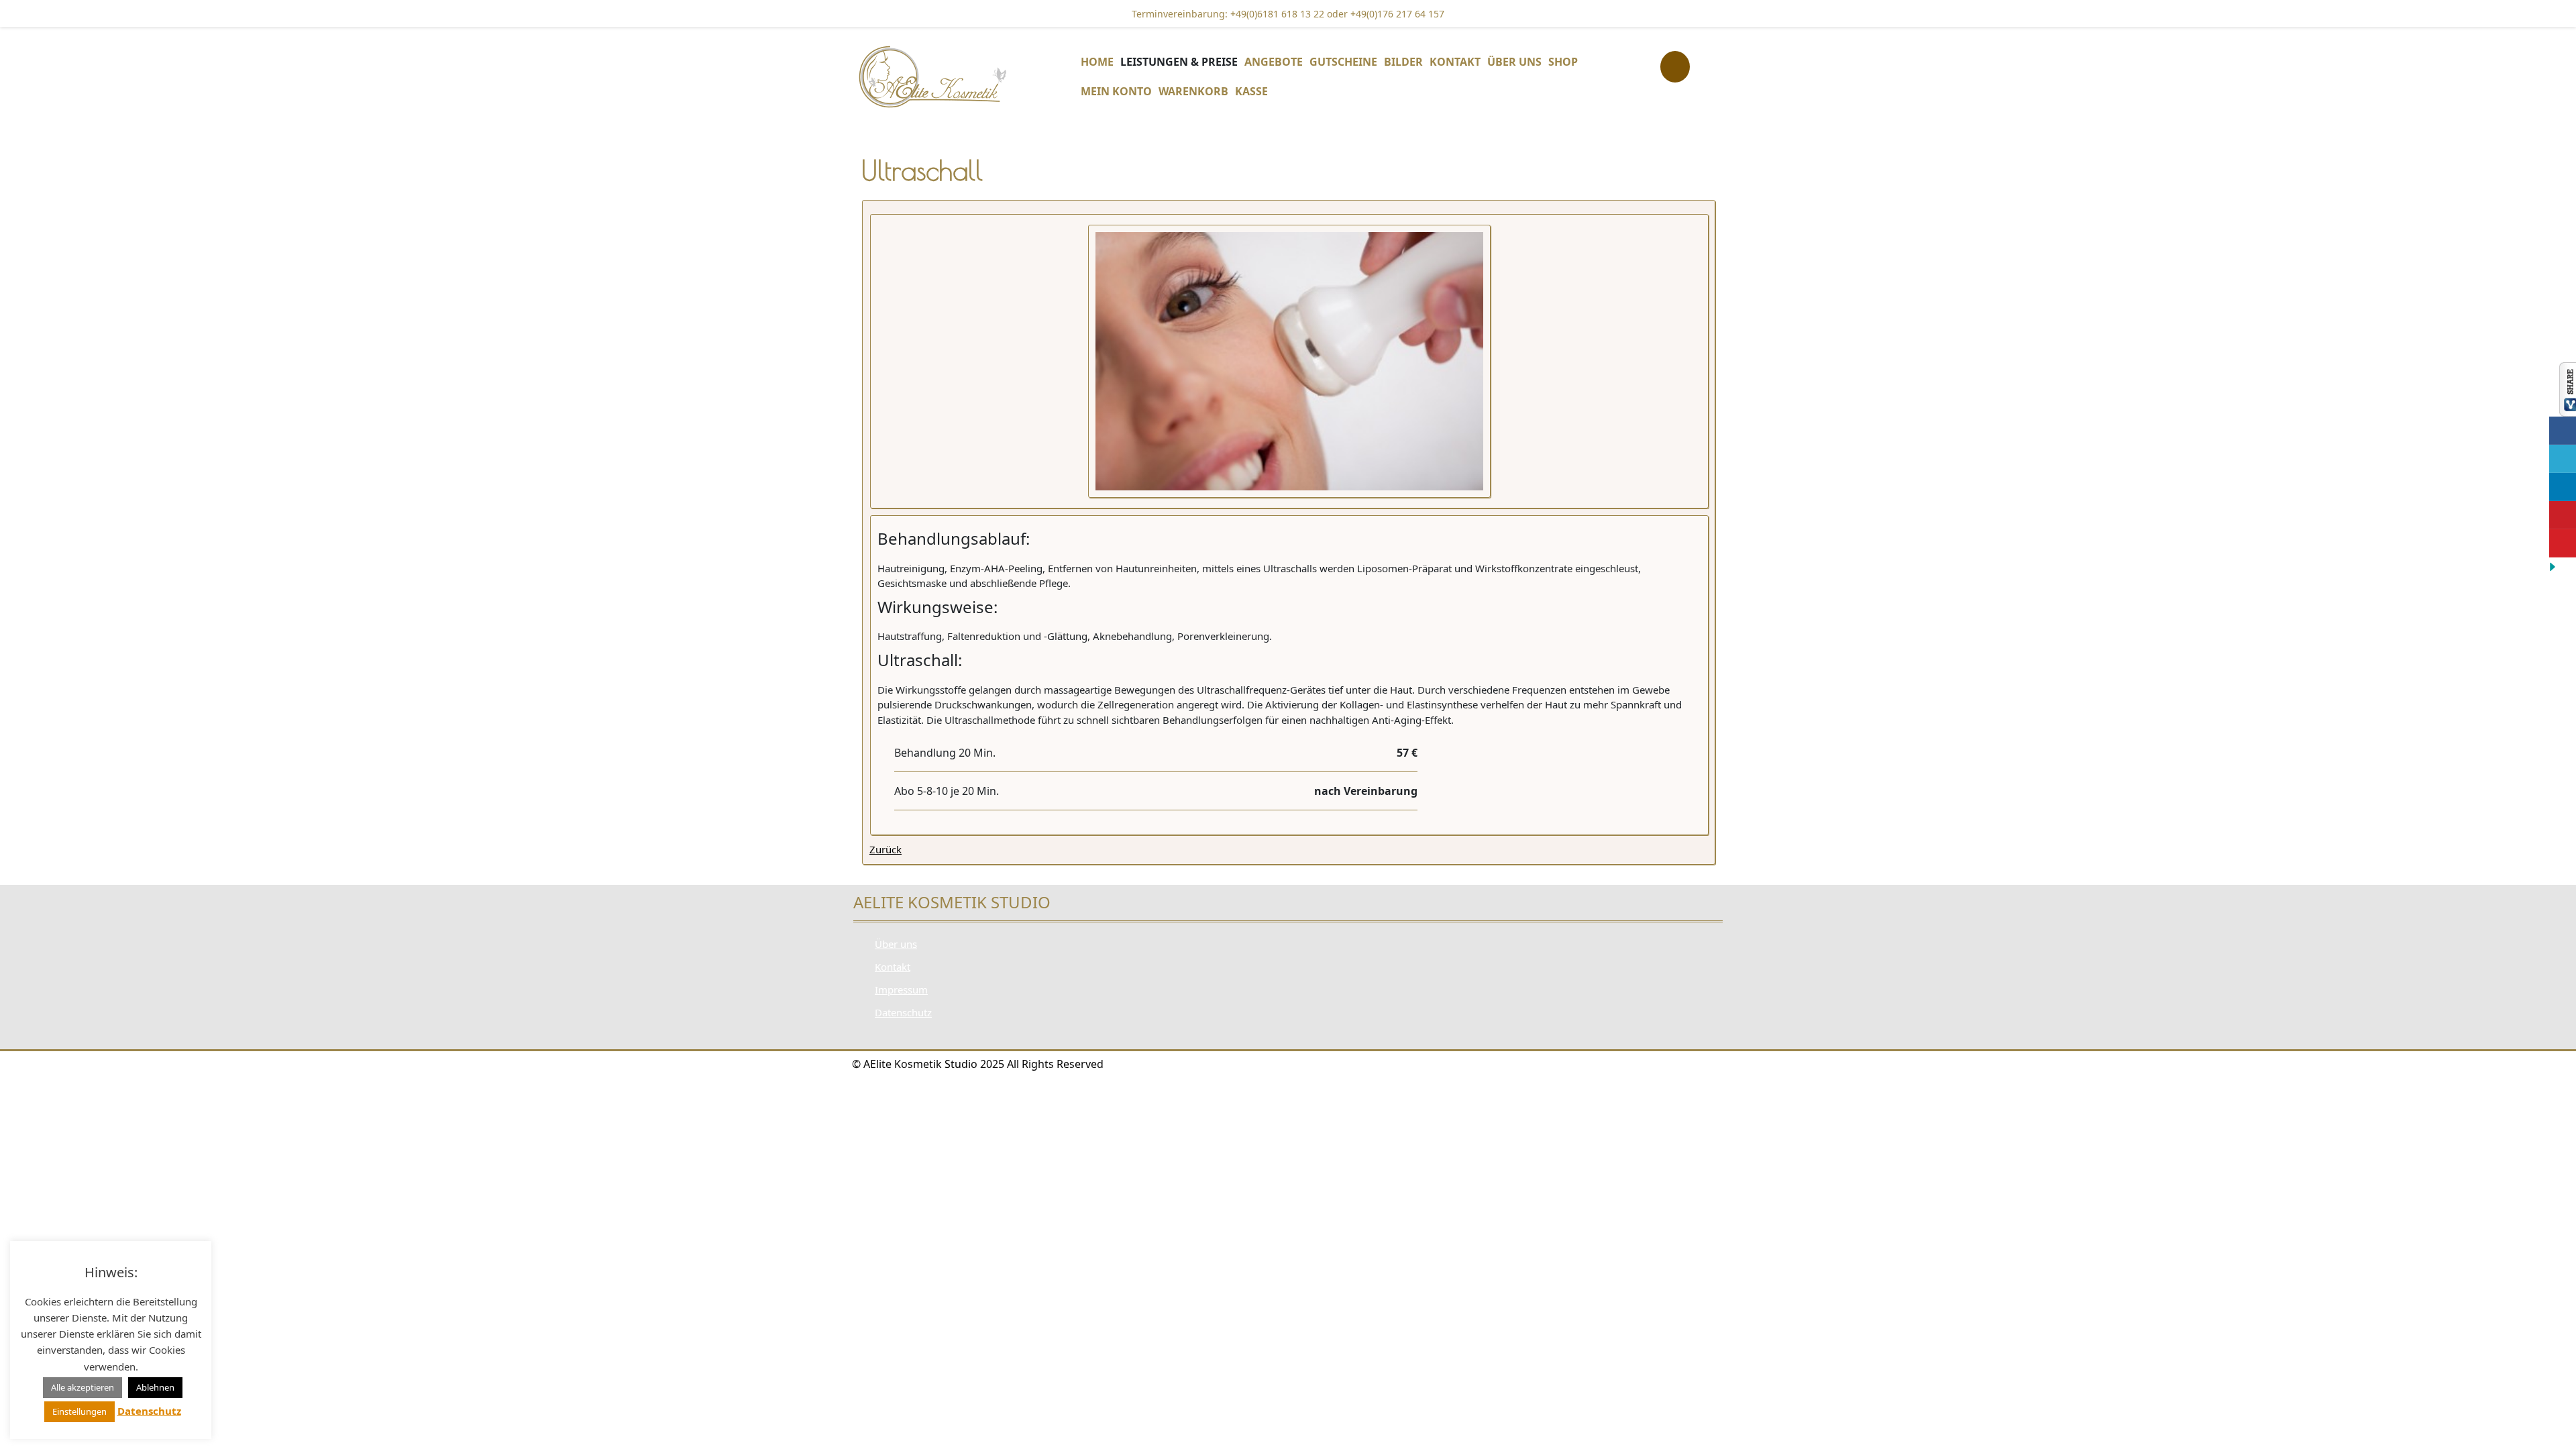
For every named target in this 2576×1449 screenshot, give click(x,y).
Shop (1563, 62)
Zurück (885, 849)
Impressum (901, 989)
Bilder (1403, 62)
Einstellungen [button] (79, 1411)
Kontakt (1455, 62)
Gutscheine (1343, 62)
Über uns (1514, 62)
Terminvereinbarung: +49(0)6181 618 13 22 (1228, 14)
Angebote (1274, 62)
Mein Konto (1116, 91)
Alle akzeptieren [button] (83, 1387)
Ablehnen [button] (155, 1387)
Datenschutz (903, 1012)
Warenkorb (1193, 91)
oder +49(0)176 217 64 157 (1384, 14)
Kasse (1251, 91)
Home (1097, 62)
